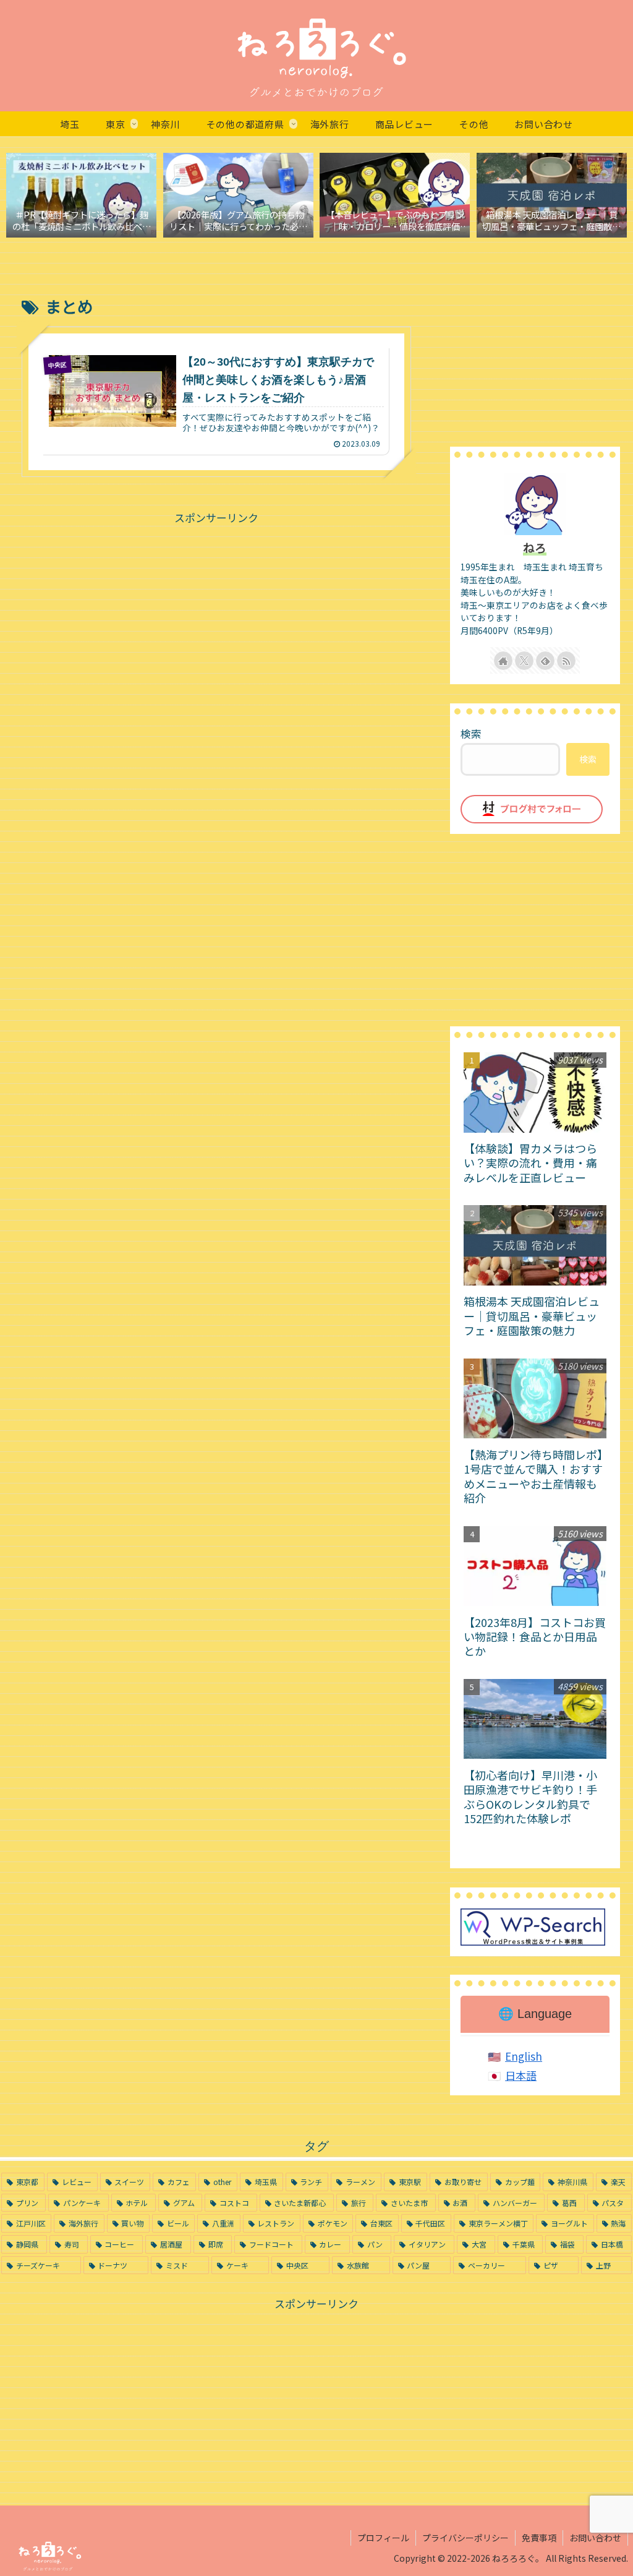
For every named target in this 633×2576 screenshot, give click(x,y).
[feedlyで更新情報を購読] (545, 661)
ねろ (535, 547)
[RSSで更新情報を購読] (566, 661)
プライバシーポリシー (465, 2538)
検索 (471, 733)
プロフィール (383, 2538)
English (524, 2056)
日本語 (521, 2075)
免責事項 (539, 2538)
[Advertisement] (216, 614)
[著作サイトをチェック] (503, 661)
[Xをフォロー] (524, 661)
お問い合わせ (595, 2538)
